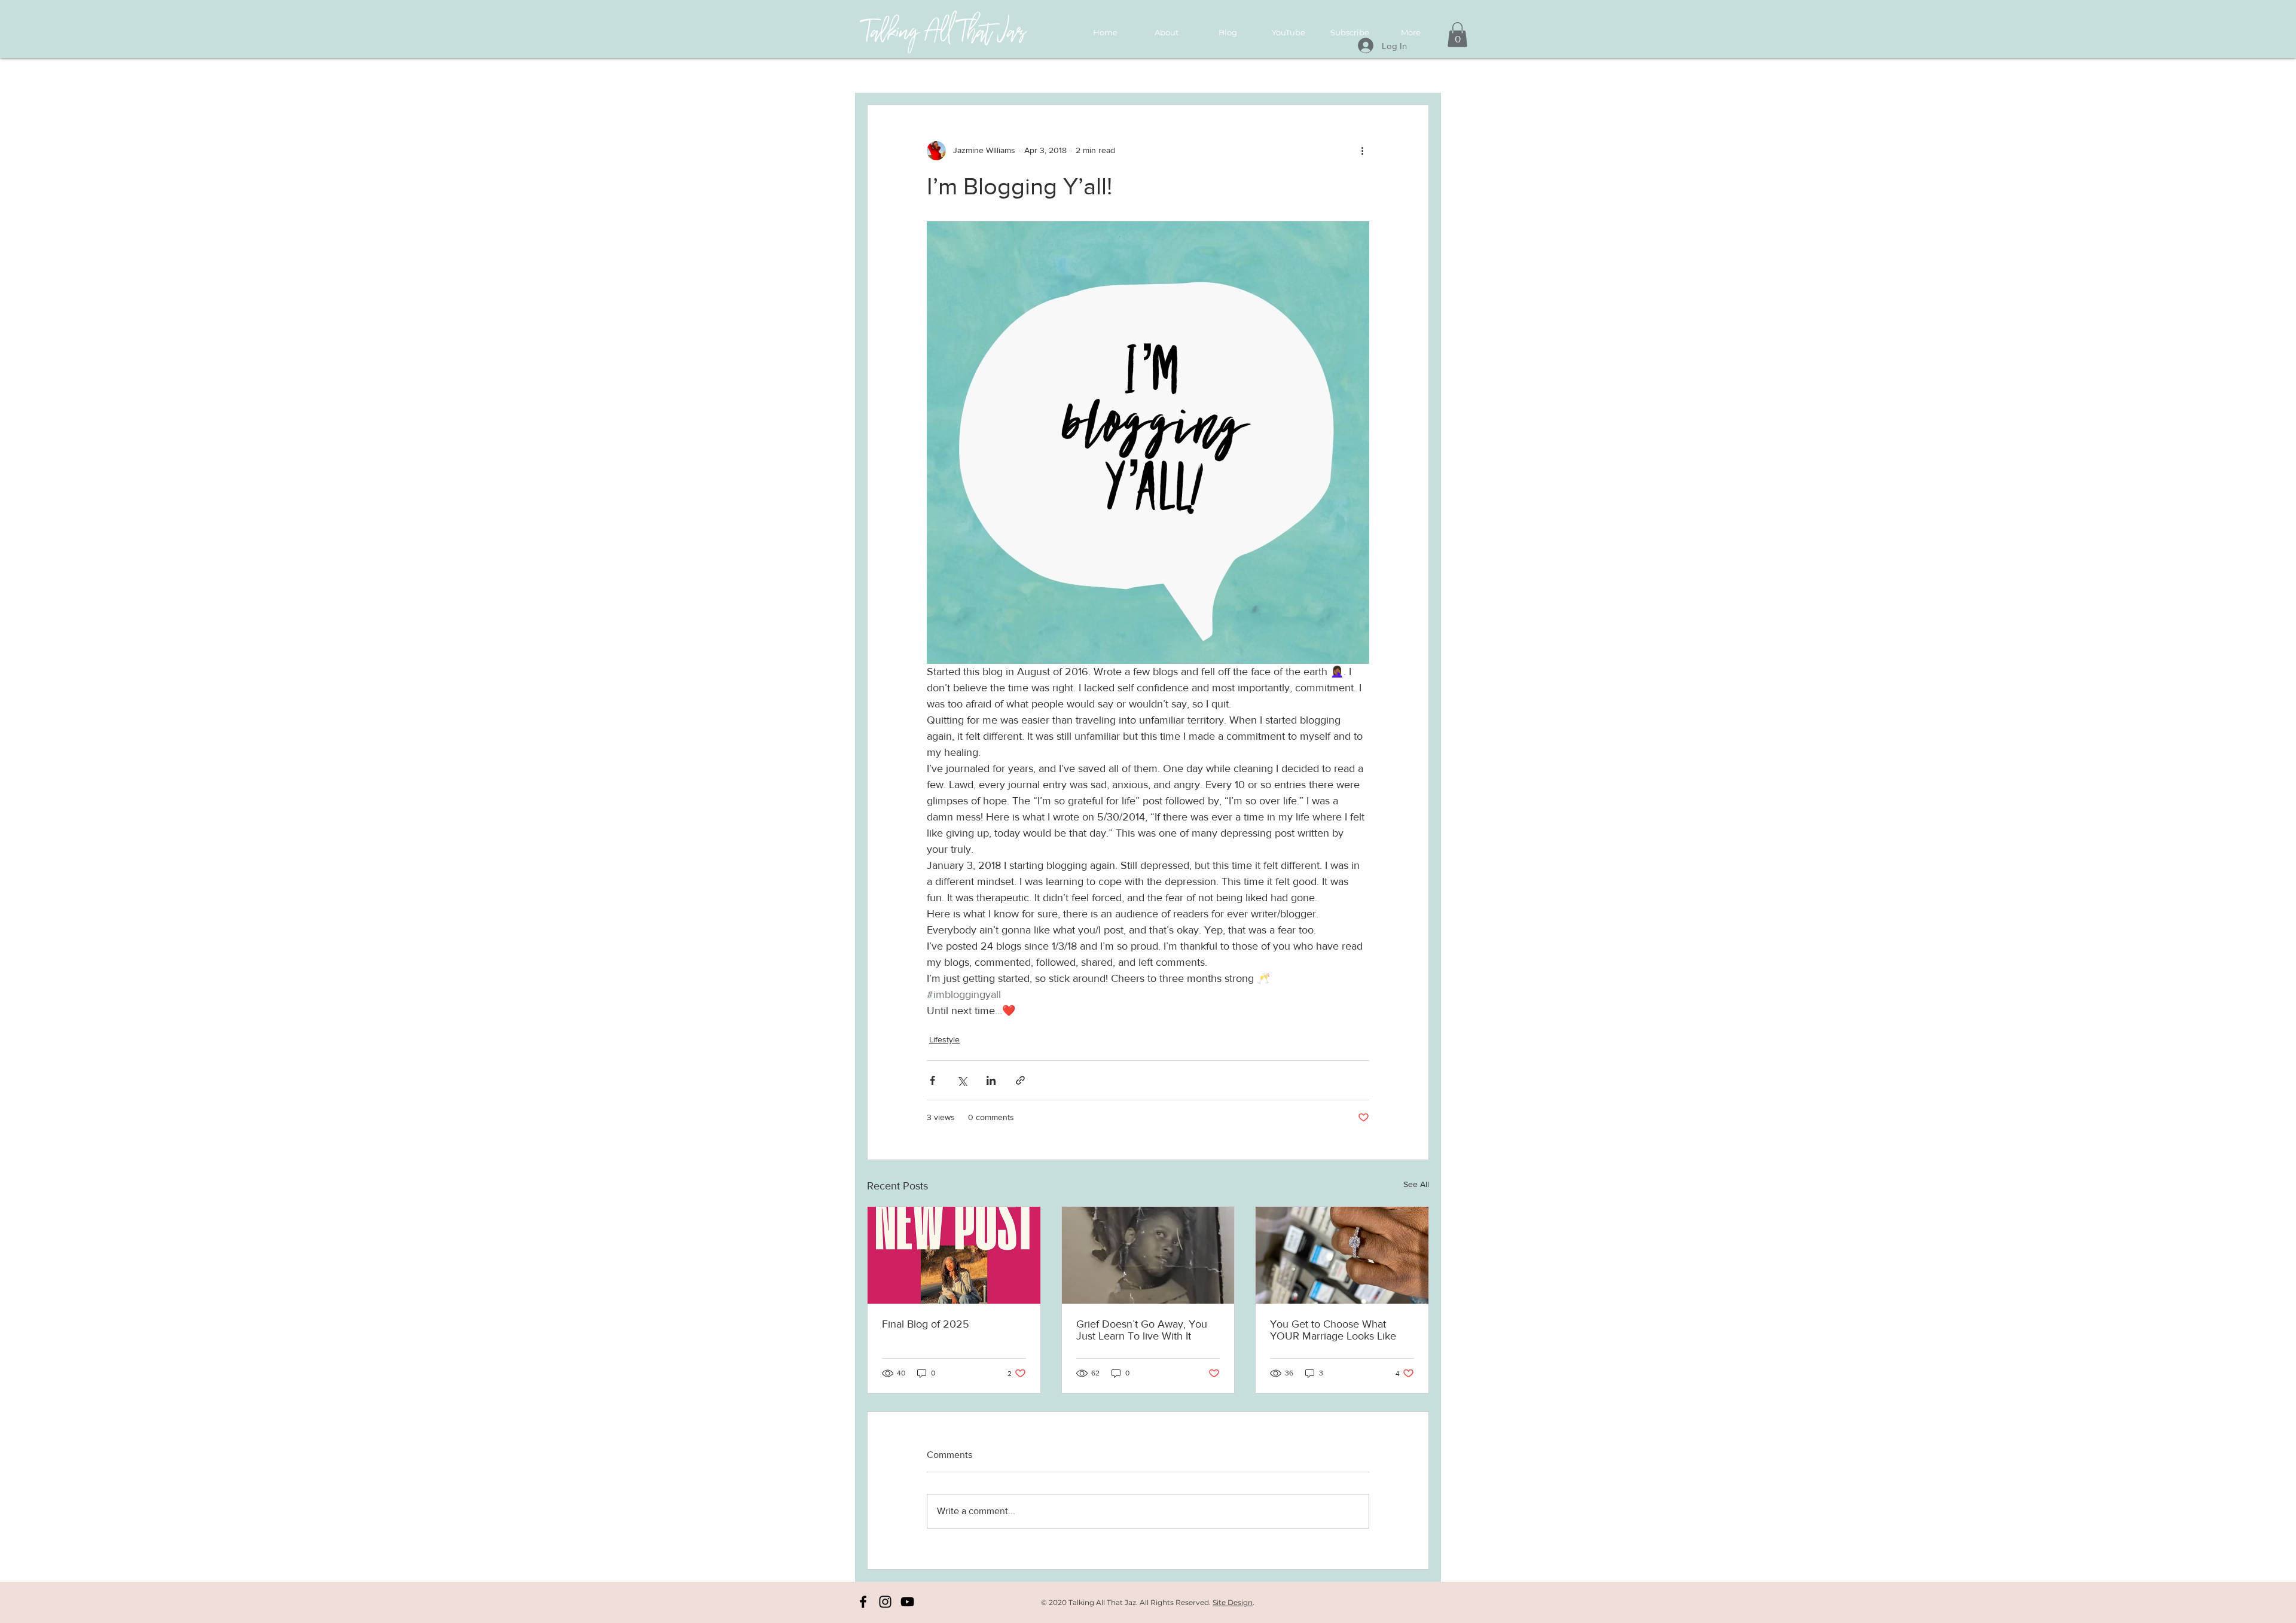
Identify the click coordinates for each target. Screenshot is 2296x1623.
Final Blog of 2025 (926, 1324)
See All (1416, 1184)
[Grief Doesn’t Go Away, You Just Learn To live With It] (1148, 1255)
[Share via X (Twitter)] (962, 1080)
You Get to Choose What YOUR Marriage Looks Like (1333, 1330)
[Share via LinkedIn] (991, 1080)
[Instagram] (885, 1602)
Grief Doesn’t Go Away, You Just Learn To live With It (1142, 1330)
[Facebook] (863, 1602)
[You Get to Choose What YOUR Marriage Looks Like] (1342, 1255)
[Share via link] (1020, 1080)
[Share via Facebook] (932, 1080)
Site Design (1233, 1602)
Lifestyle (944, 1039)
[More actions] (1362, 151)
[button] (1457, 35)
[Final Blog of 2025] (954, 1255)
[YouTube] (907, 1602)
